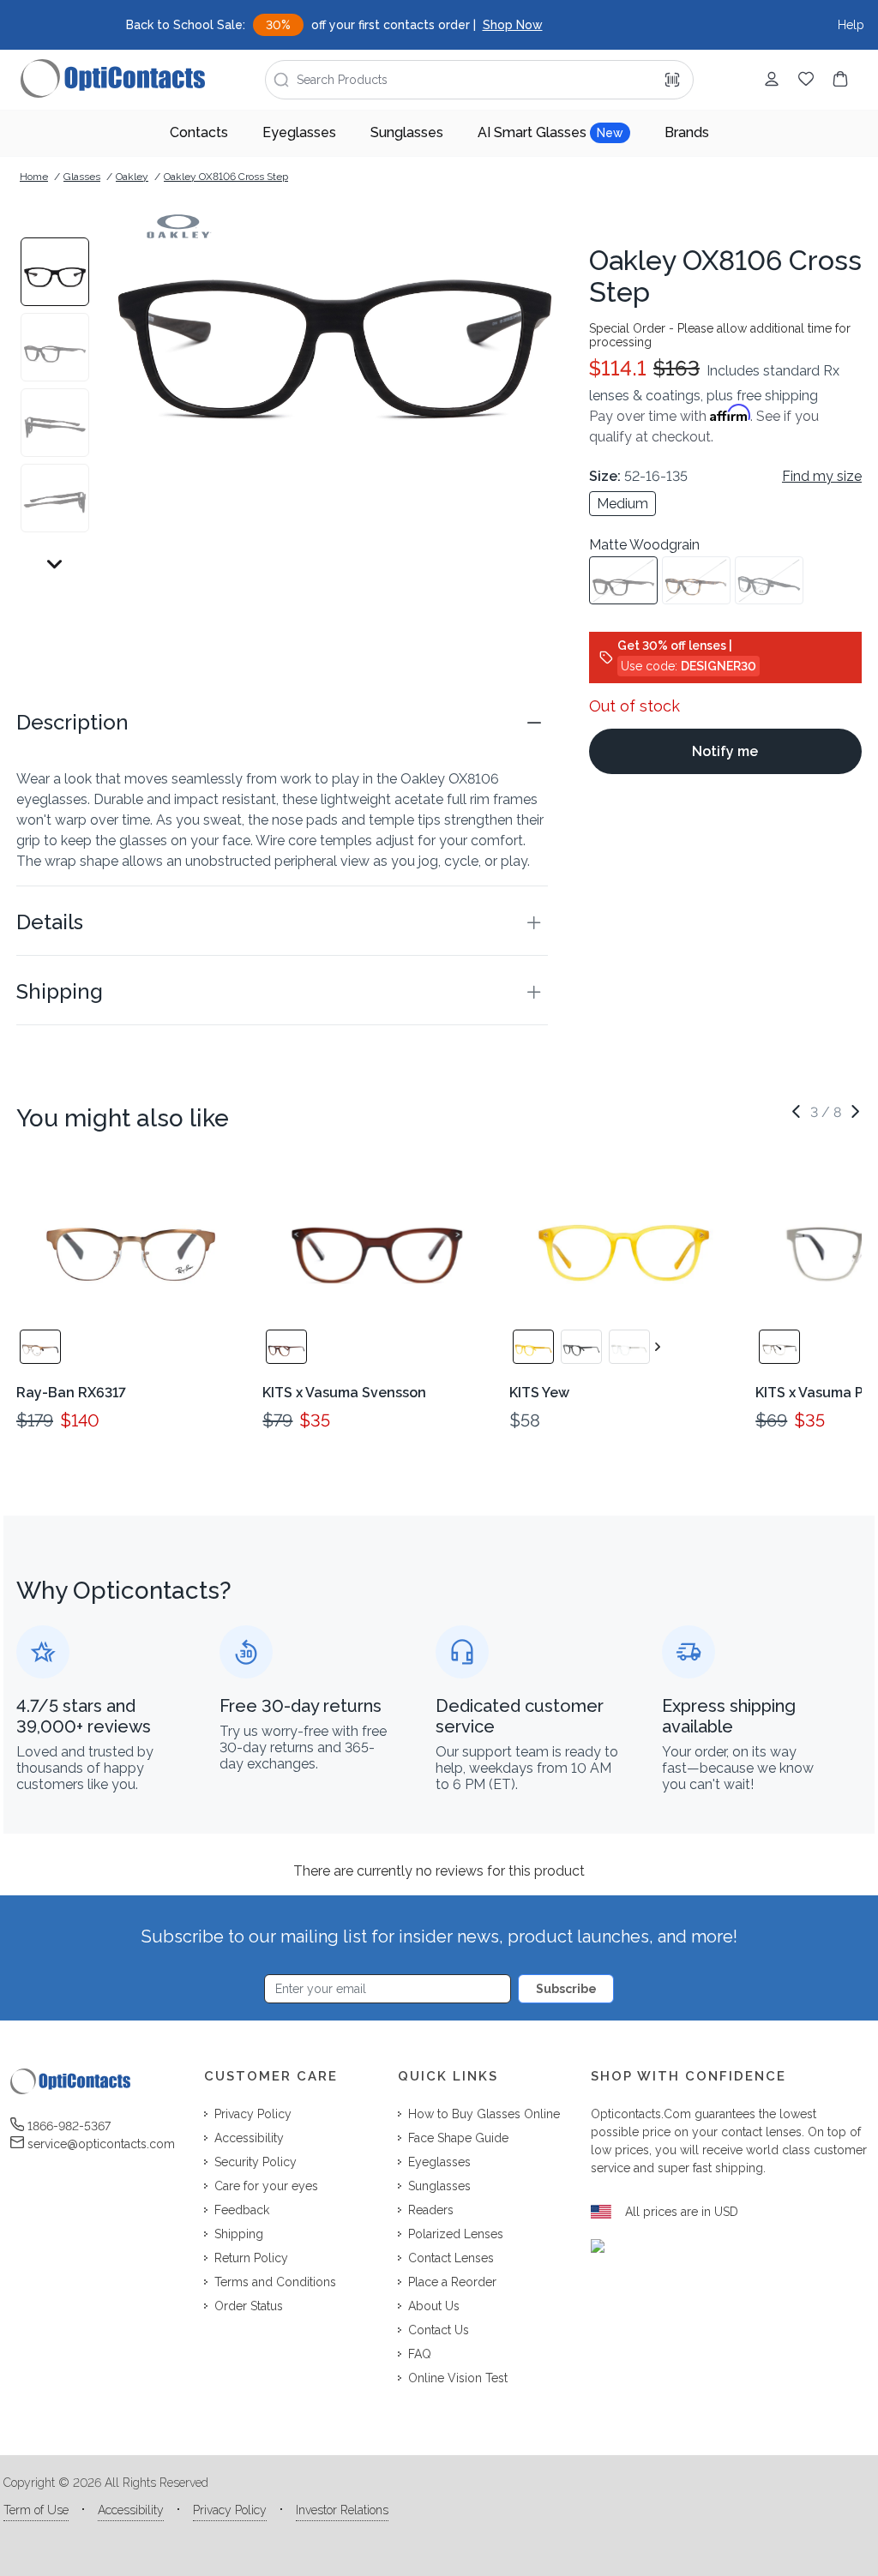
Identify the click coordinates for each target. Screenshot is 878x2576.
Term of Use (36, 2510)
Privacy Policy (230, 2510)
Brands (687, 132)
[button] (282, 723)
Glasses (82, 177)
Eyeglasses (299, 132)
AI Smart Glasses (550, 132)
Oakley (132, 177)
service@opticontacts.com (101, 2144)
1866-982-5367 (69, 2126)
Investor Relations (342, 2510)
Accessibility (131, 2510)
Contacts (199, 132)
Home (34, 177)
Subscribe (566, 1989)
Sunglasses (407, 132)
